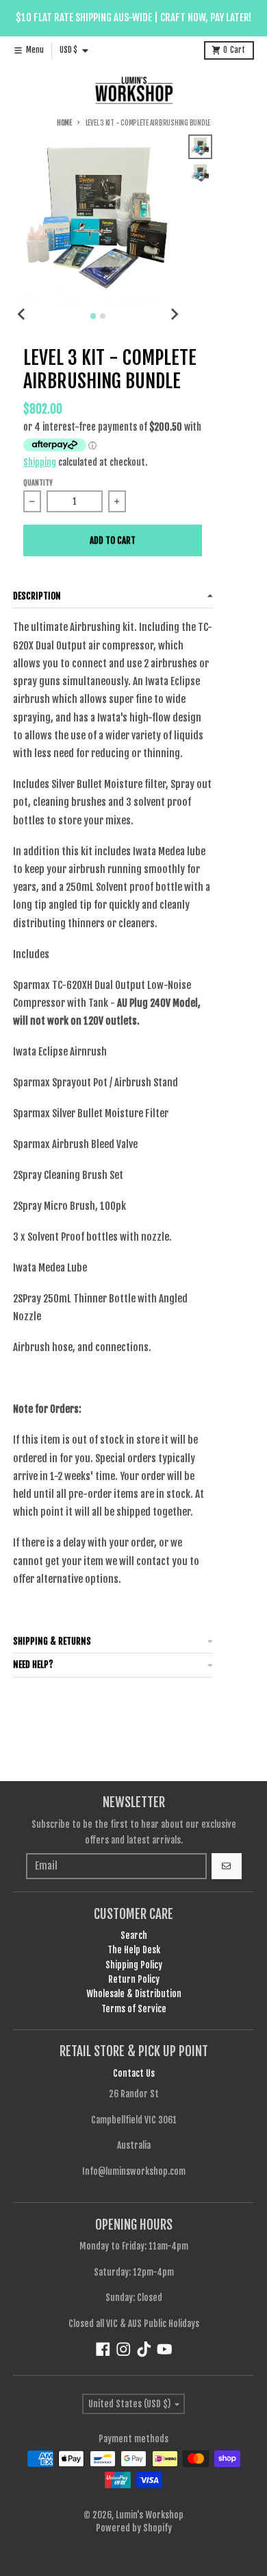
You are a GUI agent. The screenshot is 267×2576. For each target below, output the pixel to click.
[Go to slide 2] (103, 316)
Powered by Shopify (134, 2528)
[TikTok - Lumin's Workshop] (144, 2349)
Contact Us (134, 2073)
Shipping (40, 462)
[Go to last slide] (22, 314)
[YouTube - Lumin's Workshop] (165, 2349)
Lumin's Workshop (150, 2515)
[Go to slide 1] (93, 316)
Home (64, 123)
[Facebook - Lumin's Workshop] (103, 2349)
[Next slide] (174, 314)
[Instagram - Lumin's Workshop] (124, 2349)
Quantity (38, 483)
